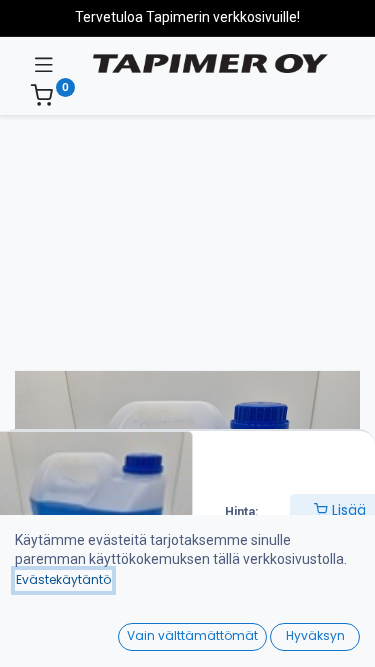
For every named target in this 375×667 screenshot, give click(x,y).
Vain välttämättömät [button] (192, 635)
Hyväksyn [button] (315, 635)
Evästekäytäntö (63, 579)
